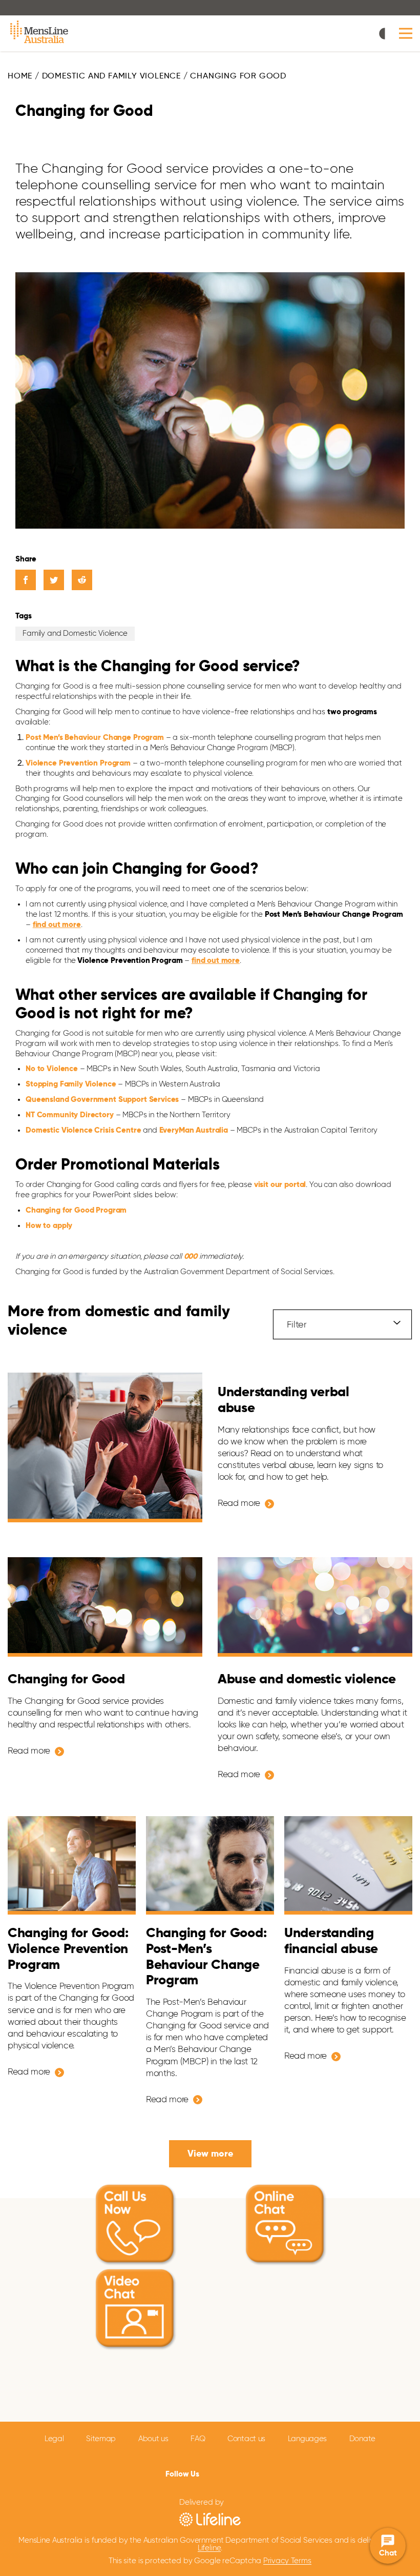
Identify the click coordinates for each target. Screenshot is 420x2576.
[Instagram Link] (242, 2473)
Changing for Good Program (76, 1210)
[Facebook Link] (209, 2472)
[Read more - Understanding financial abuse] (348, 1865)
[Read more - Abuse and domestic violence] (315, 1607)
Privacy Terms (287, 2561)
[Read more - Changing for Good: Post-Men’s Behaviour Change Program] (210, 1865)
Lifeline (209, 2548)
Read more (239, 1504)
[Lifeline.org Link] (210, 2519)
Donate (362, 2439)
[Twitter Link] (224, 2473)
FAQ (198, 2439)
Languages (307, 2439)
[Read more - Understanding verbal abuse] (105, 1448)
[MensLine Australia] (40, 33)
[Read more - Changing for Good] (105, 1607)
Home (20, 76)
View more (210, 2154)
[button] (406, 34)
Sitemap (101, 2439)
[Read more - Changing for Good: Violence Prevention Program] (72, 1865)
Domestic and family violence (111, 76)
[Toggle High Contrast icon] (385, 35)
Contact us (246, 2439)
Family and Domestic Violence (75, 633)
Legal (54, 2439)
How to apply (49, 1226)
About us (153, 2439)
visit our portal (280, 1185)
